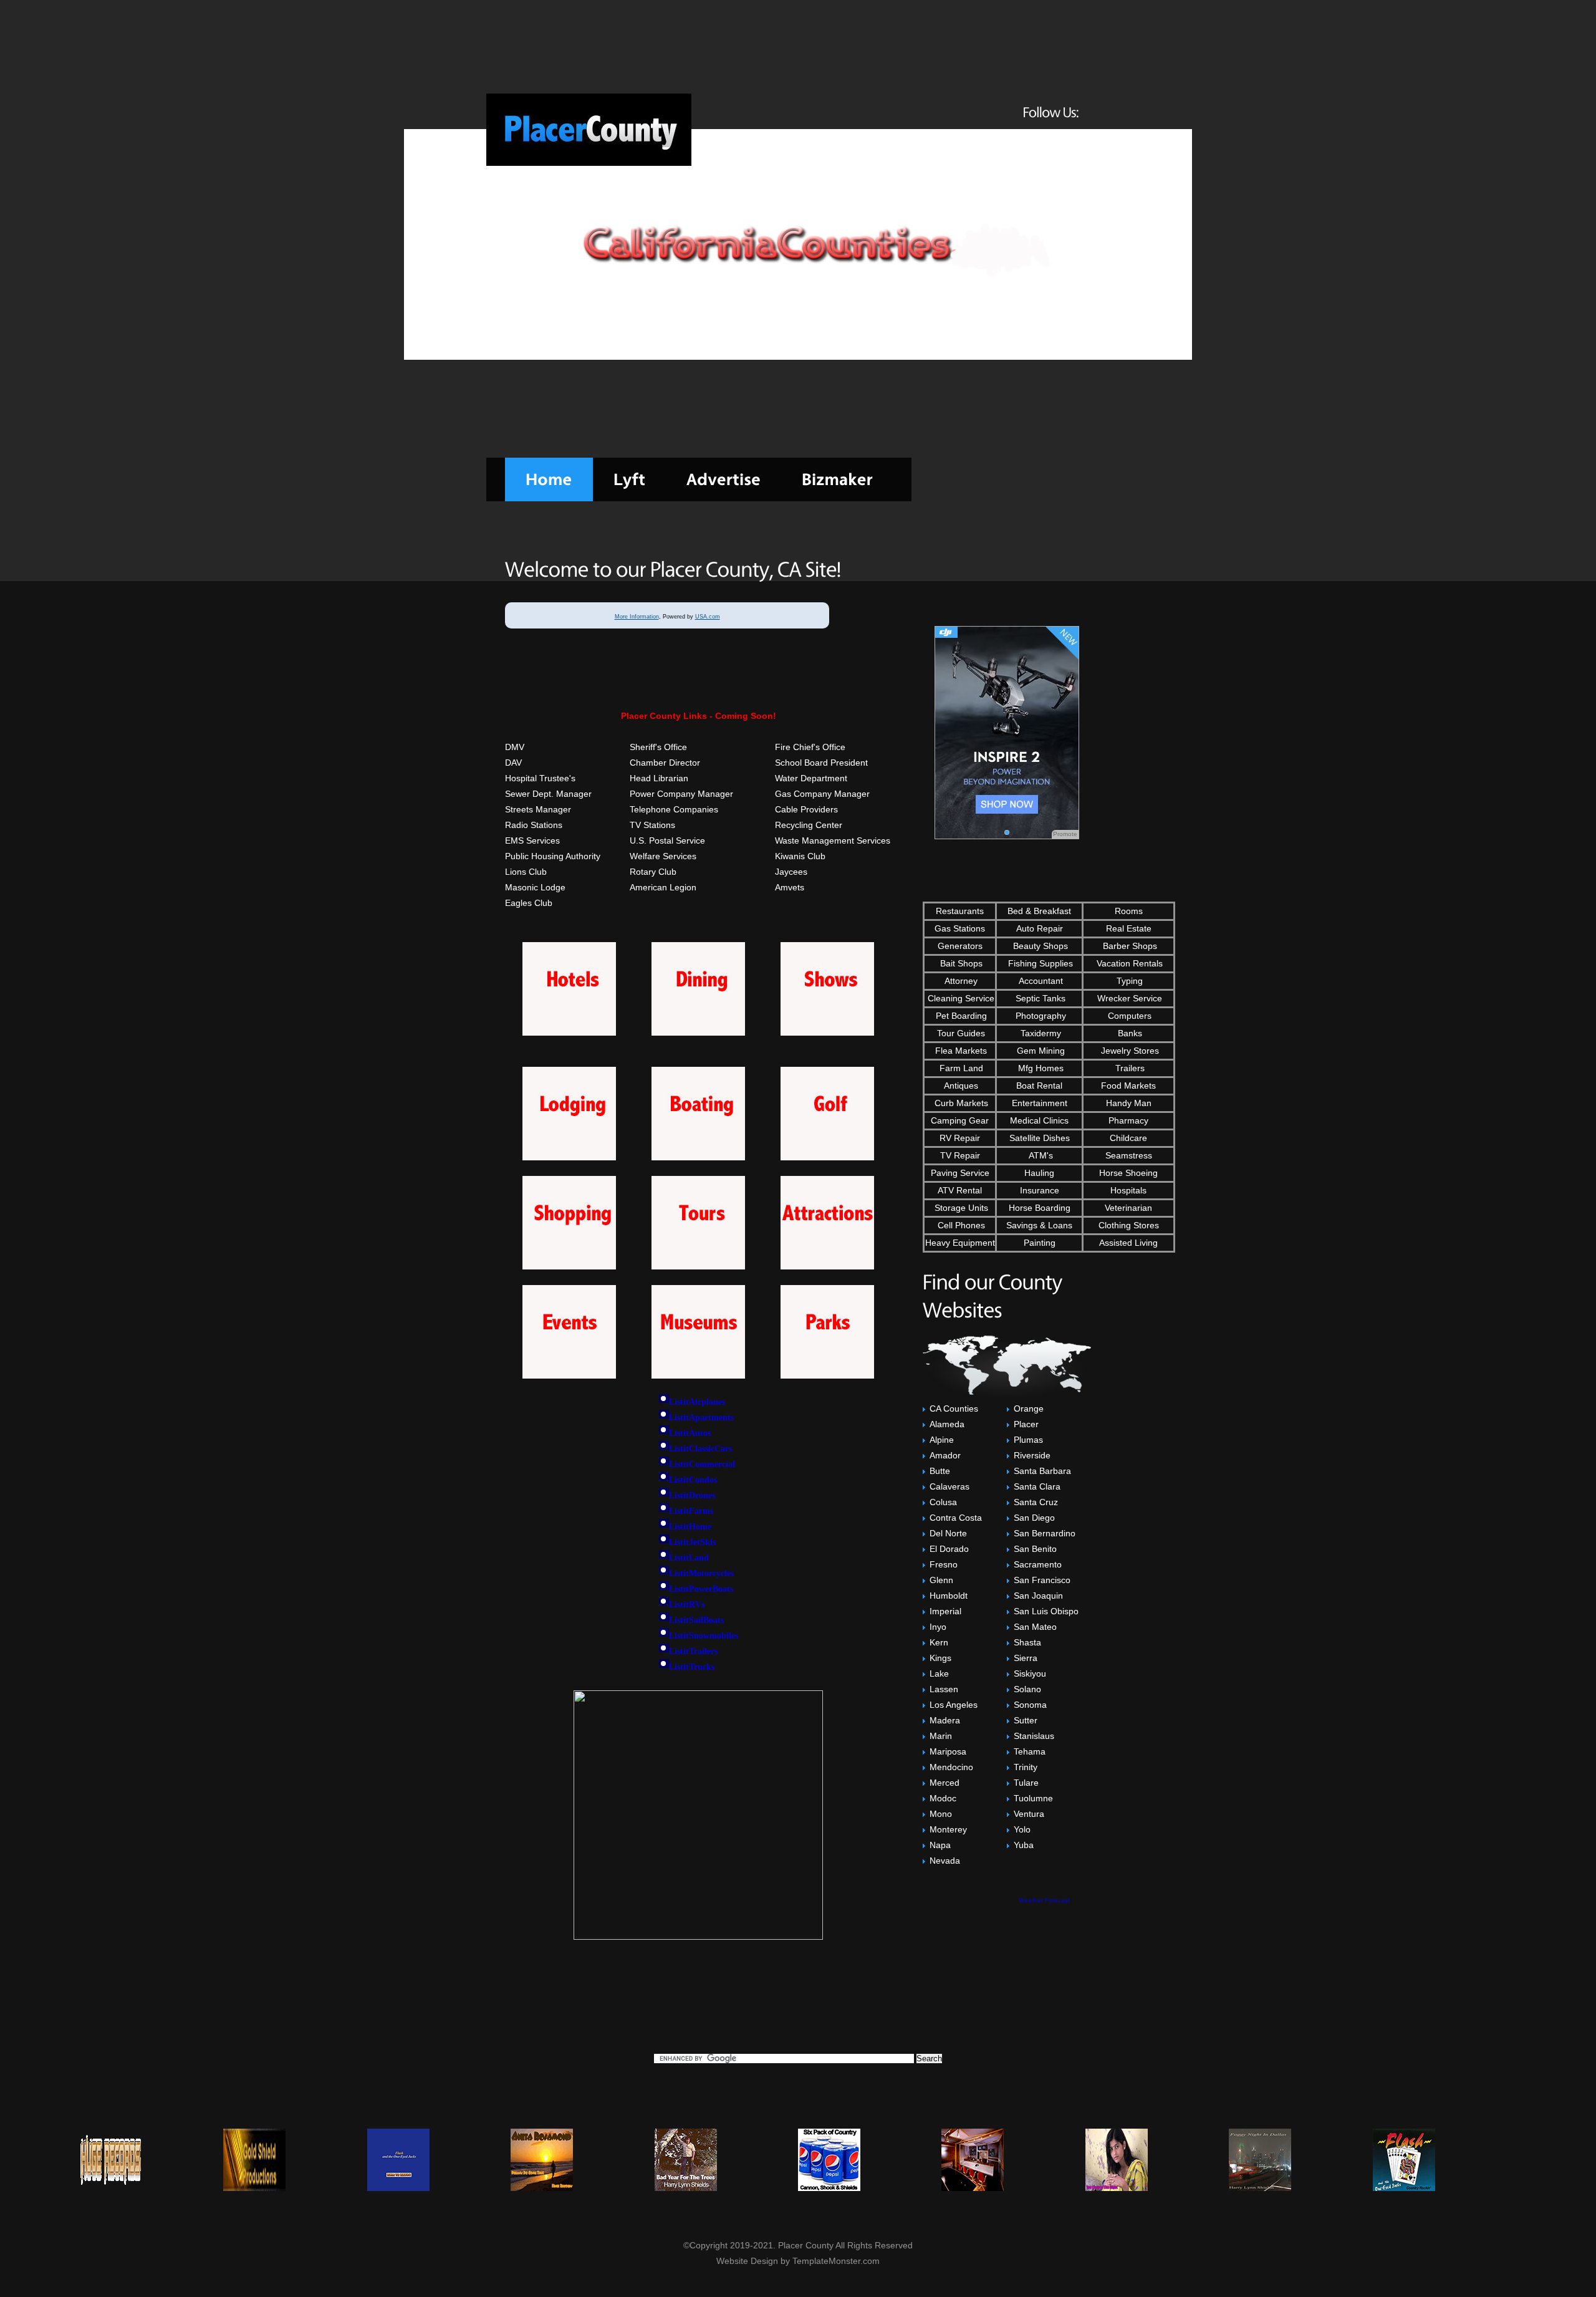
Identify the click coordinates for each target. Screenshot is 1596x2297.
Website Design (747, 2261)
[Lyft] (629, 479)
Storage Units (960, 1208)
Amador (945, 1455)
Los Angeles (954, 1705)
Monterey (948, 1829)
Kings (940, 1658)
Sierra (1026, 1658)
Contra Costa (956, 1518)
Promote (1065, 834)
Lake (939, 1673)
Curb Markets (960, 1103)
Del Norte (948, 1533)
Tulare (1026, 1783)
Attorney (960, 981)
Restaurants (960, 911)
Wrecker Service (1128, 998)
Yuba (1024, 1845)
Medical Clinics (1039, 1120)
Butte (940, 1471)
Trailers (1129, 1068)
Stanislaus (1034, 1736)
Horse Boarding (1040, 1208)
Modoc (943, 1798)
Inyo (938, 1627)
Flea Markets (960, 1051)
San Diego (1034, 1518)
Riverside (1032, 1455)
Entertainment (1040, 1103)
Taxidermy (1040, 1033)
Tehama (1030, 1751)
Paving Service (960, 1173)
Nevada (945, 1861)
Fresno (944, 1564)
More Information (637, 617)
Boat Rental (1039, 1086)
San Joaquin (1038, 1596)
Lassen (944, 1689)
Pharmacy (1128, 1120)
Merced (945, 1783)
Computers (1128, 1016)
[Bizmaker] (837, 479)
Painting (1040, 1243)
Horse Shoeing (1128, 1173)
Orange (1029, 1409)
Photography (1040, 1016)
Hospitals (1128, 1190)
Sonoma (1030, 1705)
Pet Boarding (960, 1016)
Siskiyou (1030, 1673)
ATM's (1040, 1155)
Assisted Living (1128, 1243)
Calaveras (949, 1486)
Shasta (1027, 1642)
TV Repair (960, 1155)
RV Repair (960, 1138)
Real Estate (1129, 928)
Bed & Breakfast (1039, 911)
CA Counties (954, 1409)
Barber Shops (1129, 946)
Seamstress (1129, 1155)
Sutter (1026, 1720)
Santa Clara (1037, 1486)
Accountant (1040, 981)
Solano (1027, 1689)
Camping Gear (960, 1120)
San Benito (1035, 1549)
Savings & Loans (1039, 1225)
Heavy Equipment (960, 1243)
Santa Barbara (1042, 1471)
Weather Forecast (1044, 1900)
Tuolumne (1033, 1798)
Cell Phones (960, 1225)
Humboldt (949, 1596)
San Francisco (1042, 1580)
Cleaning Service (960, 998)
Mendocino (951, 1767)
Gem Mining (1040, 1051)
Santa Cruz (1036, 1502)
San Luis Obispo (1046, 1611)
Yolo (1022, 1829)
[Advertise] (723, 479)
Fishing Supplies (1039, 963)
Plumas (1028, 1440)
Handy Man (1129, 1103)
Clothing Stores (1129, 1225)
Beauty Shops (1039, 946)
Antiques (960, 1086)
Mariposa (948, 1751)
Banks (1129, 1033)
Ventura (1029, 1814)
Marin (941, 1736)
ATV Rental (960, 1190)
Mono (941, 1814)
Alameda (947, 1424)
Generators (960, 946)
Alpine (942, 1440)
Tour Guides (960, 1033)
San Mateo (1035, 1627)
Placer (1026, 1424)
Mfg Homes (1040, 1068)
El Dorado (949, 1549)
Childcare (1128, 1138)
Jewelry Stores (1129, 1051)
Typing (1128, 981)
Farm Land (960, 1068)
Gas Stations (960, 928)
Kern (939, 1642)
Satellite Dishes (1040, 1138)
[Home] (549, 479)
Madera (945, 1720)
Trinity (1026, 1767)
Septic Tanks (1039, 998)
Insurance (1040, 1190)
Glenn (941, 1580)
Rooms (1129, 911)
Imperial (945, 1611)
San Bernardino (1045, 1533)
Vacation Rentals (1128, 963)
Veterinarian (1128, 1208)
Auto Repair (1040, 928)
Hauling (1039, 1173)
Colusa (943, 1502)
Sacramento (1038, 1564)
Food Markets (1128, 1086)
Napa (940, 1845)
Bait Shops (960, 963)
